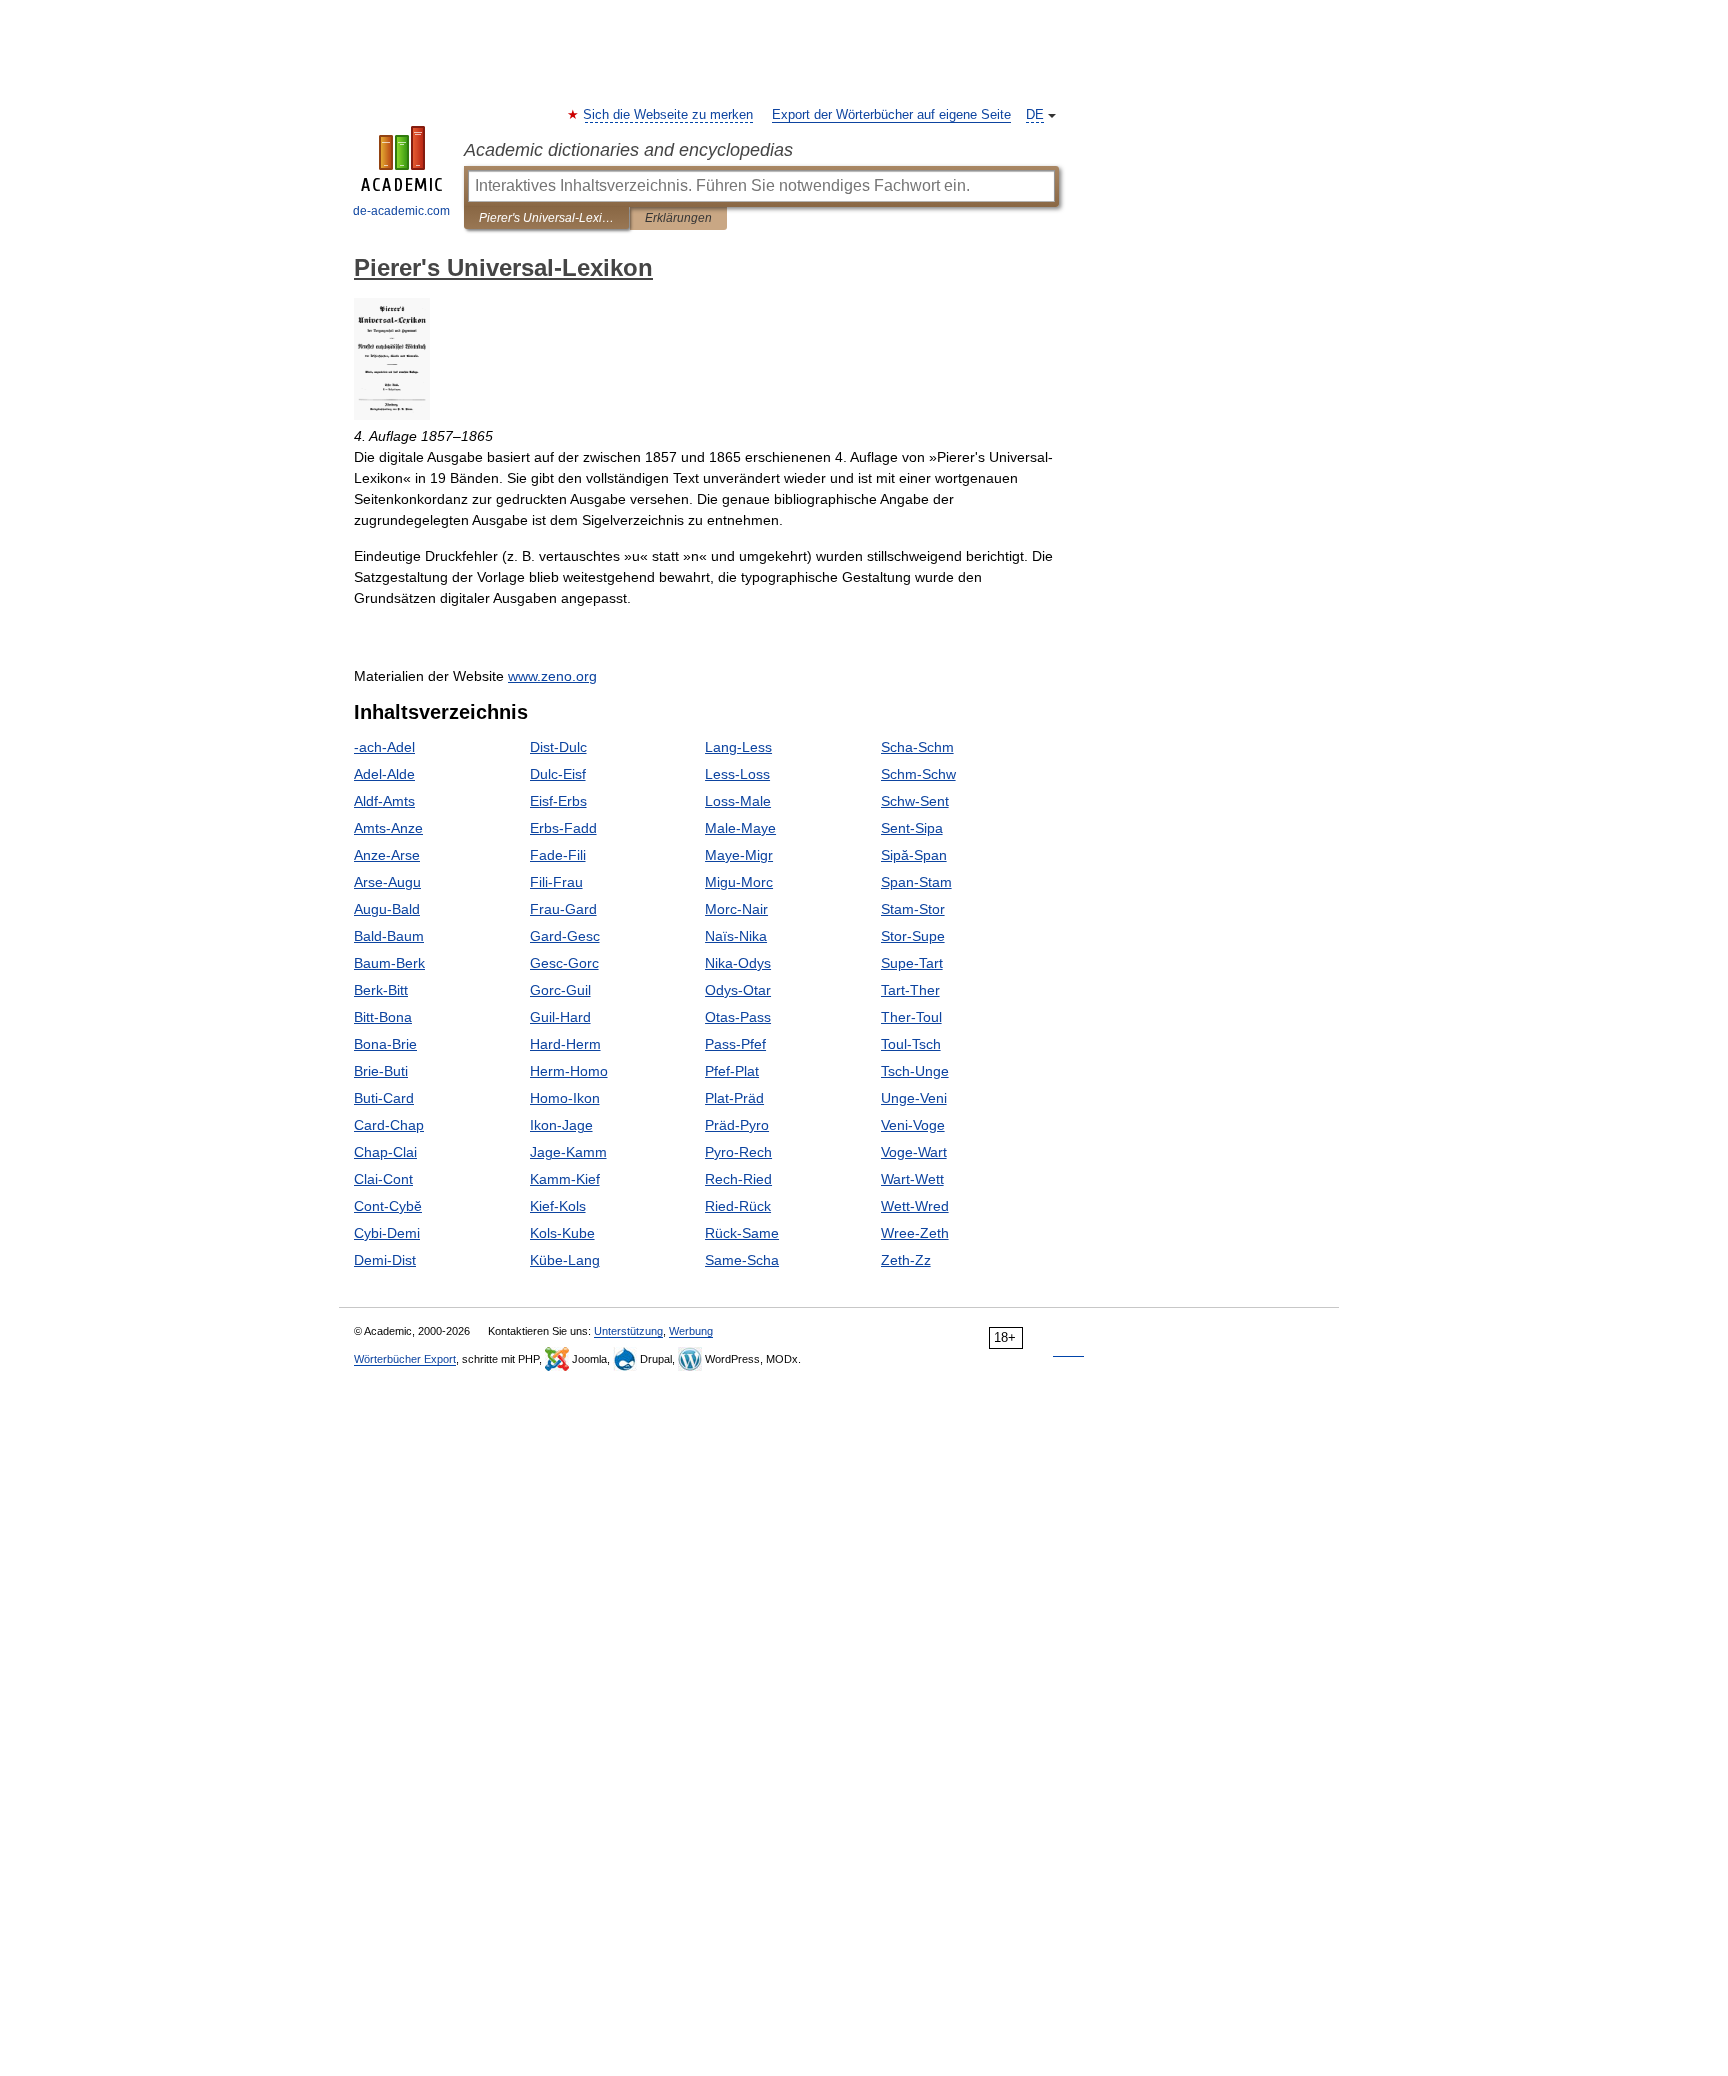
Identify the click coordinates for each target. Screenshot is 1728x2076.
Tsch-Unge (915, 1071)
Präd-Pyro (737, 1125)
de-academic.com (401, 211)
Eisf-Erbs (558, 801)
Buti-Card (384, 1098)
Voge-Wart (914, 1152)
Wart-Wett (912, 1179)
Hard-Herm (565, 1044)
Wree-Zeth (915, 1233)
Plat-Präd (734, 1098)
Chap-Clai (385, 1152)
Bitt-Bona (383, 1017)
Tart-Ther (910, 990)
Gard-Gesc (565, 936)
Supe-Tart (912, 963)
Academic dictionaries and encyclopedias (628, 150)
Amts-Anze (388, 828)
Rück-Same (742, 1233)
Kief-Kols (558, 1206)
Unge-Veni (914, 1098)
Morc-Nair (736, 909)
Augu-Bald (387, 909)
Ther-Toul (911, 1017)
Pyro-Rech (738, 1152)
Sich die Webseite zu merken (669, 115)
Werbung (691, 1331)
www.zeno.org (552, 676)
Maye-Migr (739, 855)
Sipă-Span (914, 855)
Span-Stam (916, 882)
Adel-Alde (384, 774)
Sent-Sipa (912, 828)
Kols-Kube (562, 1233)
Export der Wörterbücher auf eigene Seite (891, 115)
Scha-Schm (917, 747)
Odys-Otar (738, 990)
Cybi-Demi (387, 1233)
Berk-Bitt (381, 990)
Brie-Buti (381, 1071)
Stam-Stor (913, 909)
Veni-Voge (913, 1125)
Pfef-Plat (732, 1071)
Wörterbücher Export (405, 1359)
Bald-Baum (389, 936)
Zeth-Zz (906, 1260)
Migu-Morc (739, 882)
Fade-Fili (558, 855)
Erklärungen (678, 218)
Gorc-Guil (560, 990)
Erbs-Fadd (563, 828)
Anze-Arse (387, 855)
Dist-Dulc (558, 747)
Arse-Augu (387, 882)
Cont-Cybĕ (388, 1206)
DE (1035, 115)
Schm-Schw (918, 774)
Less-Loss (737, 774)
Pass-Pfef (735, 1044)
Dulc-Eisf (558, 774)
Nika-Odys (738, 963)
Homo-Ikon (565, 1098)
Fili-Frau (556, 882)
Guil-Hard (560, 1017)
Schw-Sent (915, 801)
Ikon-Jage (561, 1125)
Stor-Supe (913, 936)
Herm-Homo (569, 1071)
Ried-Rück (738, 1206)
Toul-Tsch (911, 1044)
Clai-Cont (383, 1179)
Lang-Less (738, 747)
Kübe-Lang (565, 1260)
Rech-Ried (738, 1179)
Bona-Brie (385, 1044)
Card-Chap (389, 1125)
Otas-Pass (738, 1017)
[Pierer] (392, 415)
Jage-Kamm (568, 1152)
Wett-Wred (915, 1206)
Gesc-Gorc (564, 963)
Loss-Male (738, 801)
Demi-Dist (385, 1260)
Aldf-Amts (384, 801)
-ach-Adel (384, 747)
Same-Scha (742, 1260)
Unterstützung (628, 1331)
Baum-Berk (389, 963)
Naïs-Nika (736, 936)
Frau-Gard (563, 909)
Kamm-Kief (565, 1179)
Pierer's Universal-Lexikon (546, 218)
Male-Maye (740, 828)
